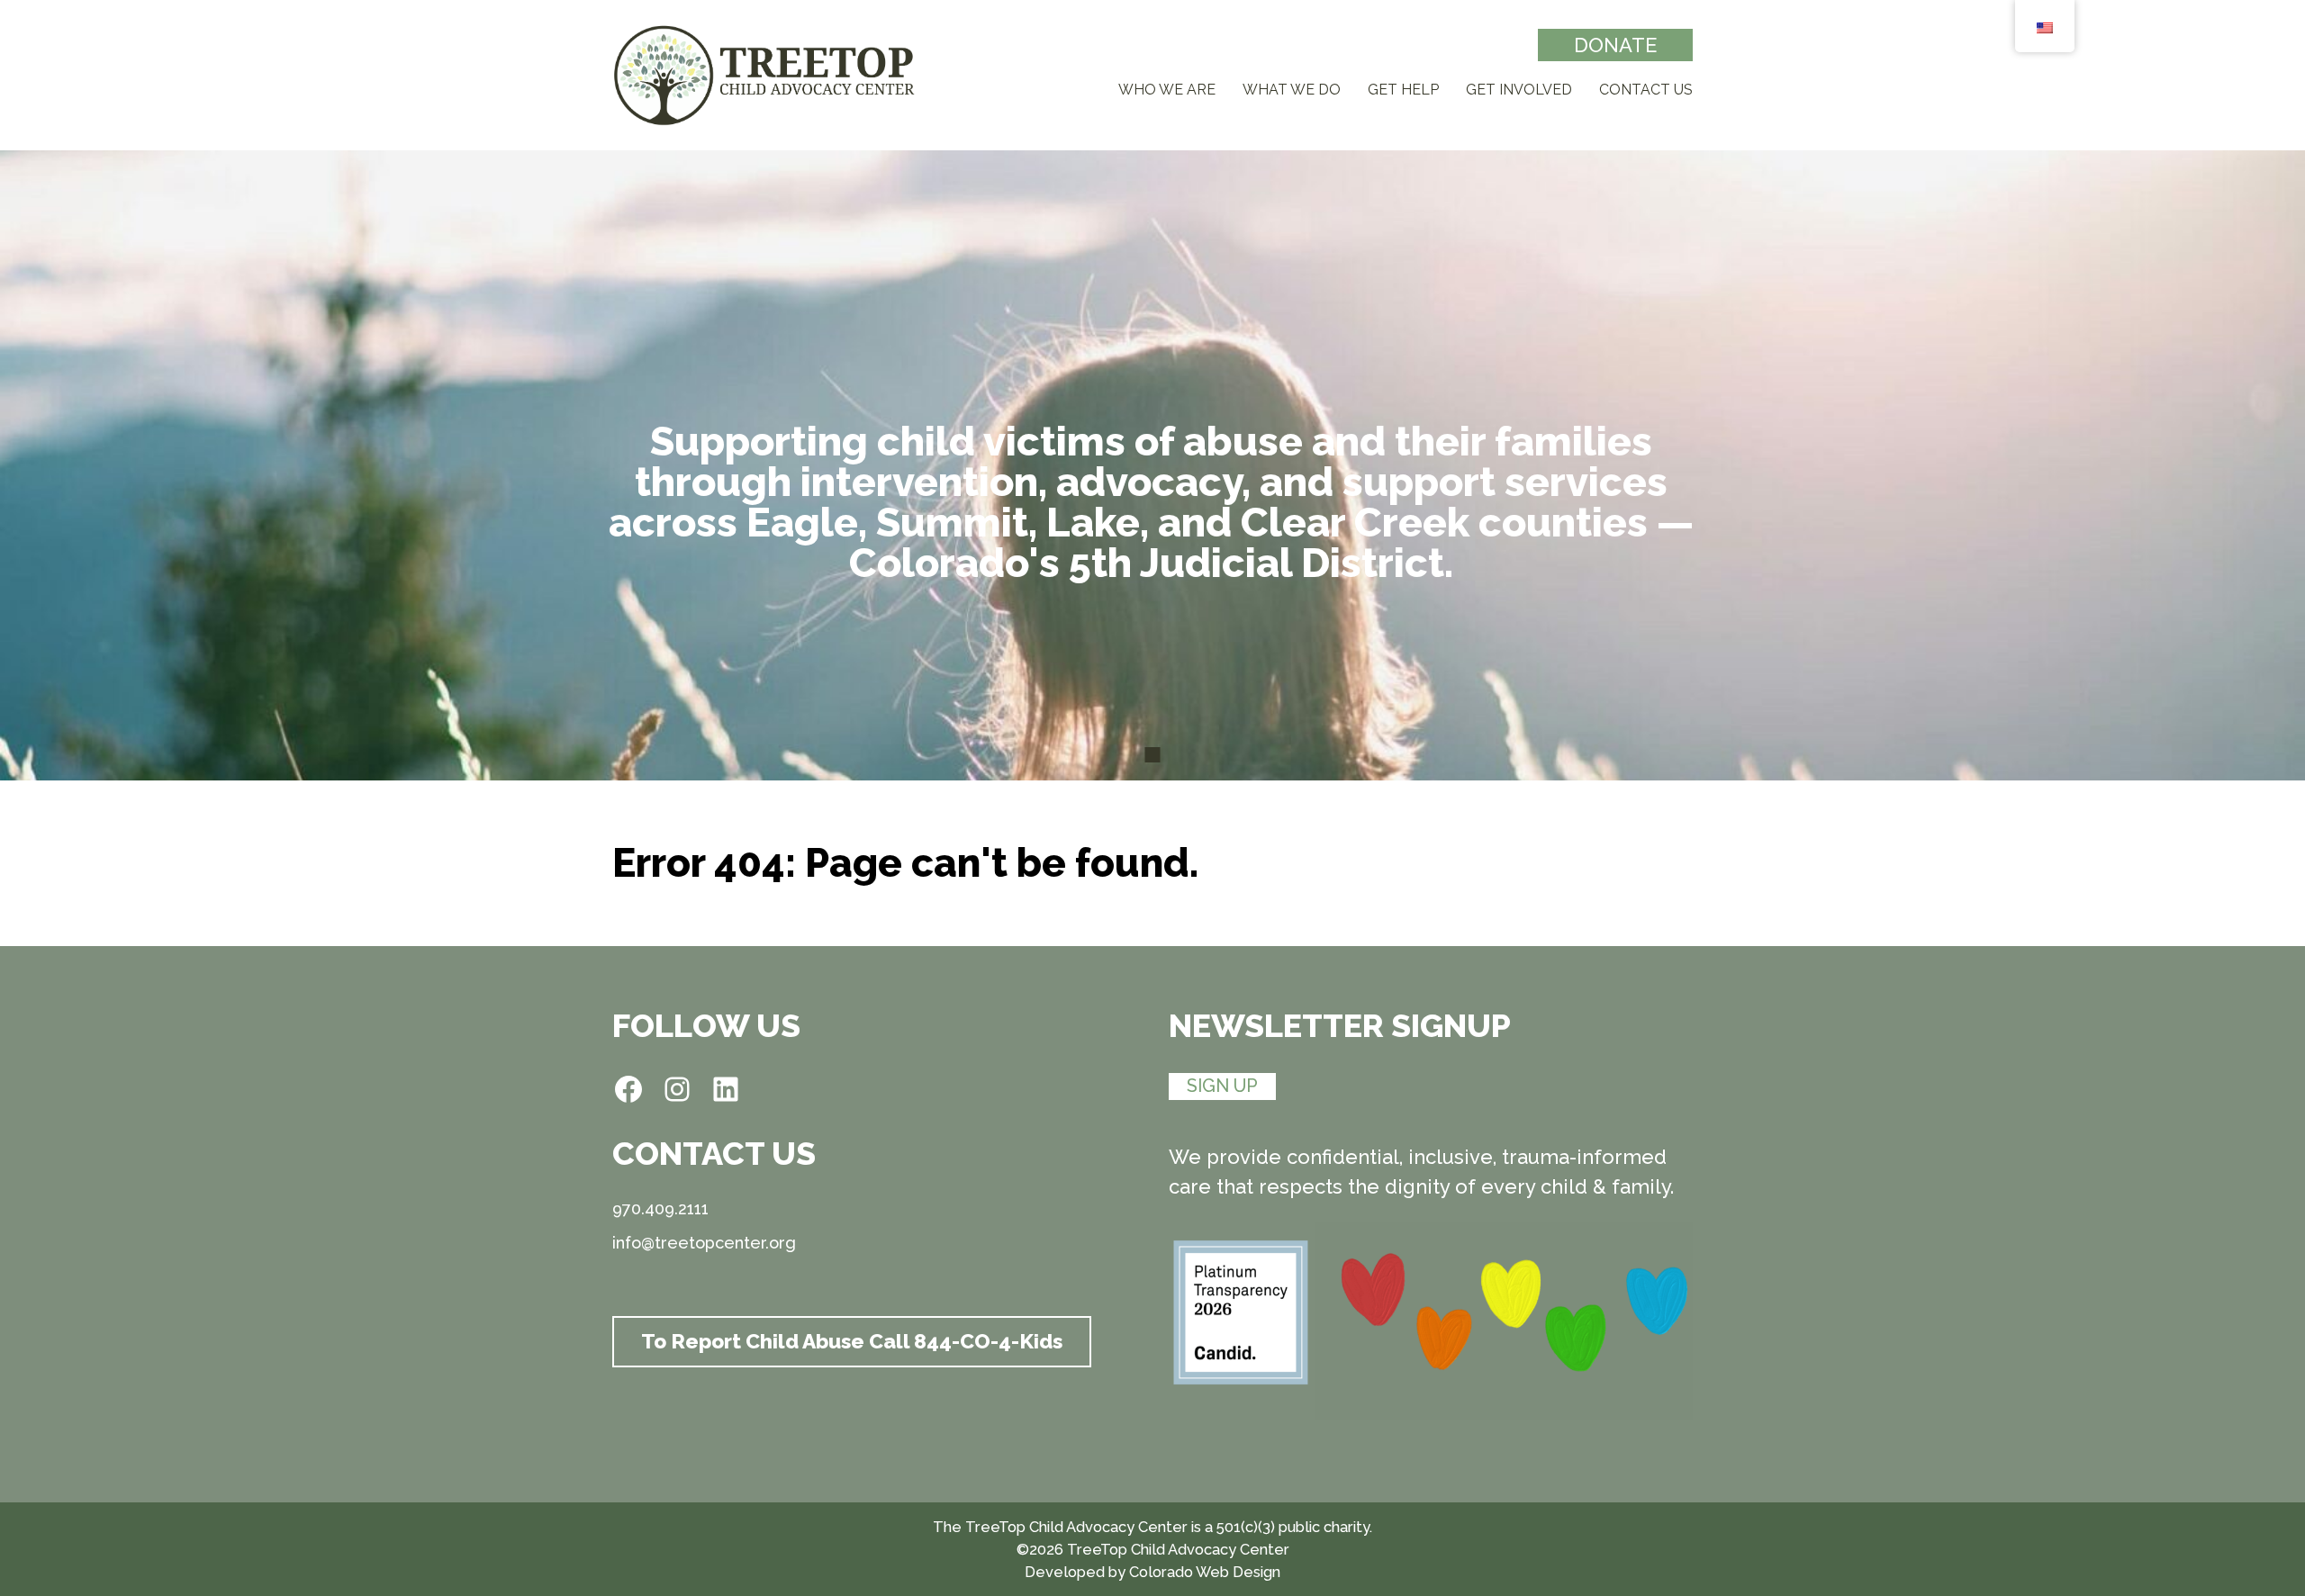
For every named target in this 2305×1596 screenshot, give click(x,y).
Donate (1615, 45)
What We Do (1292, 90)
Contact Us (1646, 90)
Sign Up (1222, 1086)
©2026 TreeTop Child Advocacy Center (1153, 1549)
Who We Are (1167, 90)
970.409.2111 (660, 1209)
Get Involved (1519, 90)
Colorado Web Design (1205, 1572)
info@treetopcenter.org (704, 1243)
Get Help (1403, 90)
